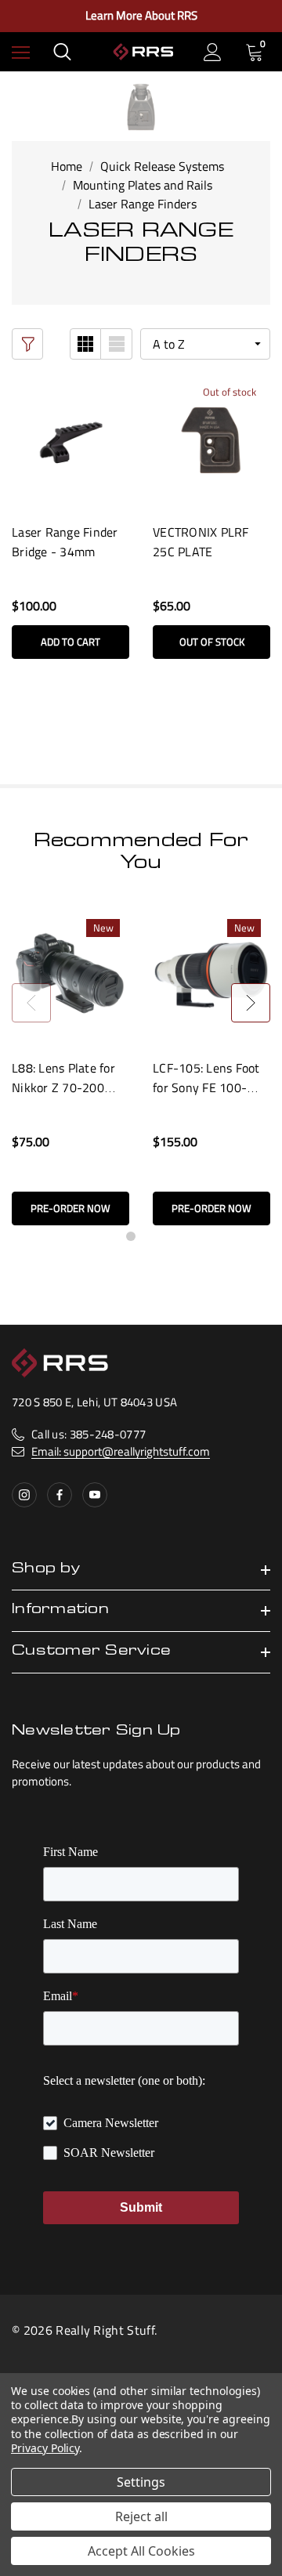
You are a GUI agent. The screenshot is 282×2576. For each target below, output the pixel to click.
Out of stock (212, 642)
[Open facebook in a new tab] (60, 1495)
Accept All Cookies (141, 2551)
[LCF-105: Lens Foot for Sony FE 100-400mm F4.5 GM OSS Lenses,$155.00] (211, 975)
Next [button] (251, 1003)
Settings (141, 2482)
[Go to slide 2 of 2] (151, 1236)
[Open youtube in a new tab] (95, 1495)
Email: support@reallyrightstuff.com (121, 1451)
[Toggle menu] (21, 52)
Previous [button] (31, 1003)
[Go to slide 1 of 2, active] (131, 1236)
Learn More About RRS (141, 16)
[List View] (117, 344)
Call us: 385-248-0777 (89, 1434)
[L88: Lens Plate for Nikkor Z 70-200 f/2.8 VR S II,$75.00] (70, 975)
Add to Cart (70, 642)
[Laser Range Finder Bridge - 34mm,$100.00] (70, 439)
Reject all (141, 2516)
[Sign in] (213, 52)
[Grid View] (85, 344)
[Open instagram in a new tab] (24, 1495)
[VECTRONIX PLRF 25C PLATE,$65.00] (211, 439)
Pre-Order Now (70, 1208)
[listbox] (205, 344)
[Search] (62, 52)
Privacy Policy (45, 2448)
